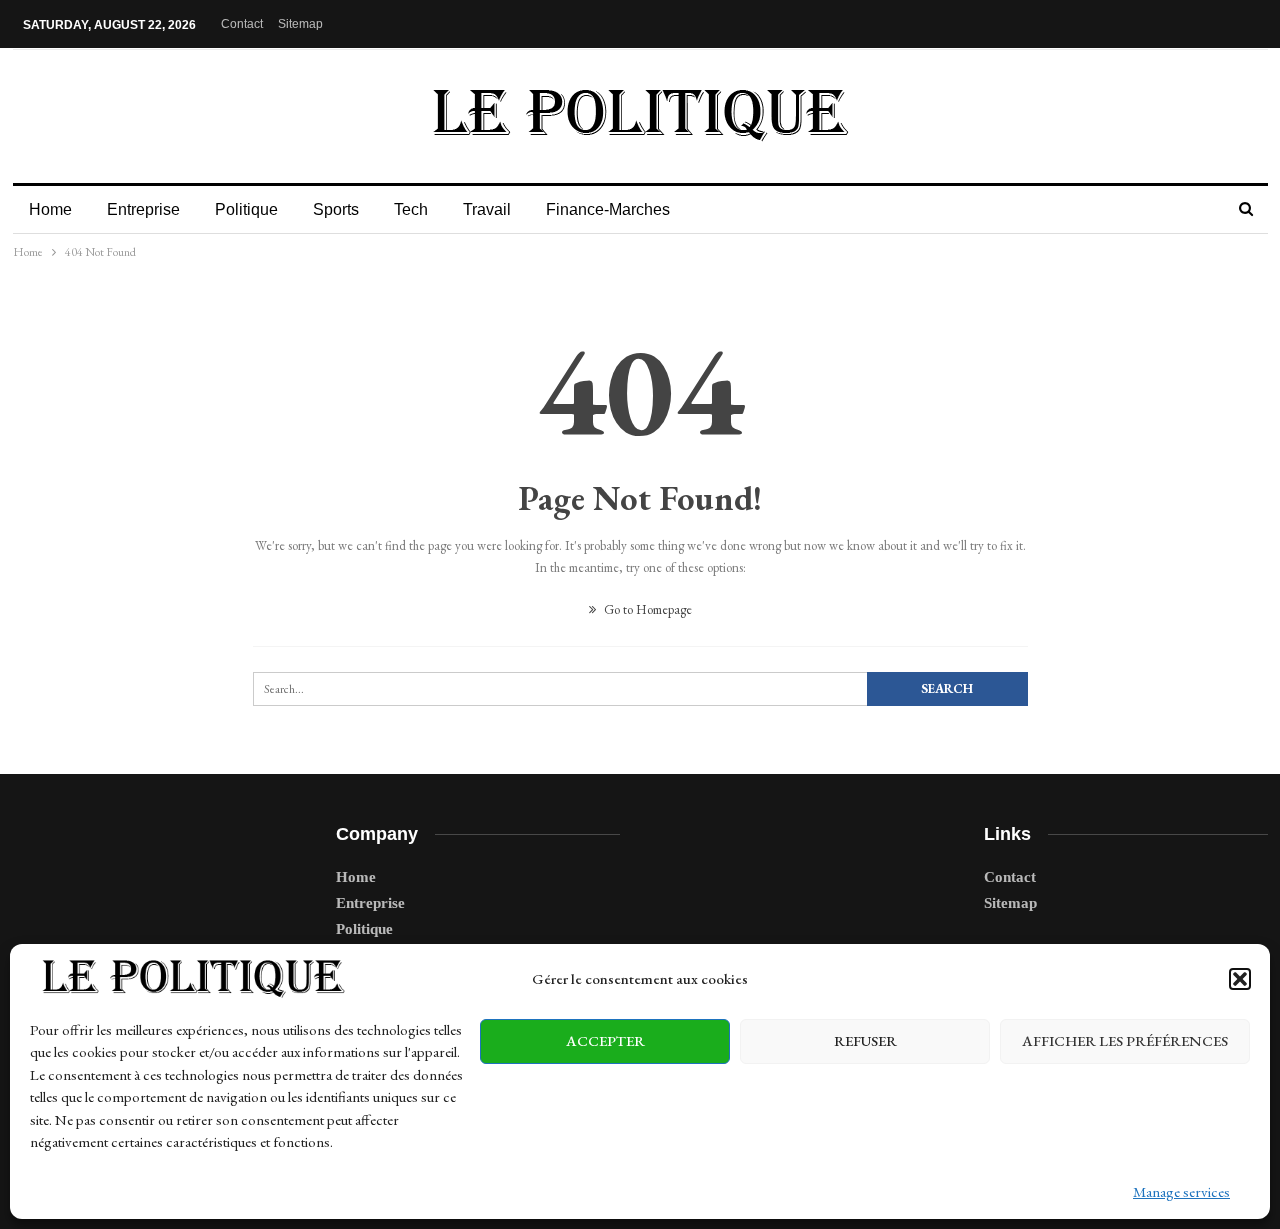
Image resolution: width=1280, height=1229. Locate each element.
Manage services (1181, 1191)
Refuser (865, 1040)
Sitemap (300, 24)
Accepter (605, 1040)
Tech (411, 209)
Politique (246, 209)
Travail (487, 209)
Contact (242, 24)
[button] (1240, 979)
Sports (336, 209)
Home (50, 209)
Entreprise (143, 209)
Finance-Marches (608, 209)
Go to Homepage (646, 609)
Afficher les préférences (1125, 1040)
